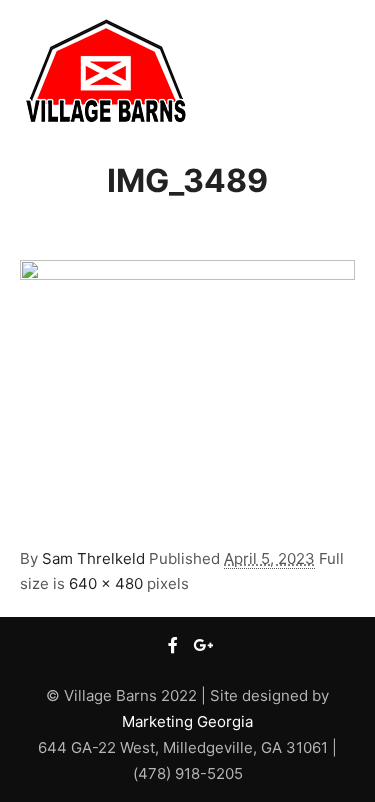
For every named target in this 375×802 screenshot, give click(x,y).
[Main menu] (337, 71)
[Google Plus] (203, 645)
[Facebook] (173, 645)
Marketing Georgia (187, 721)
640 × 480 (106, 583)
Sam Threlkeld (93, 558)
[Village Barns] (105, 71)
